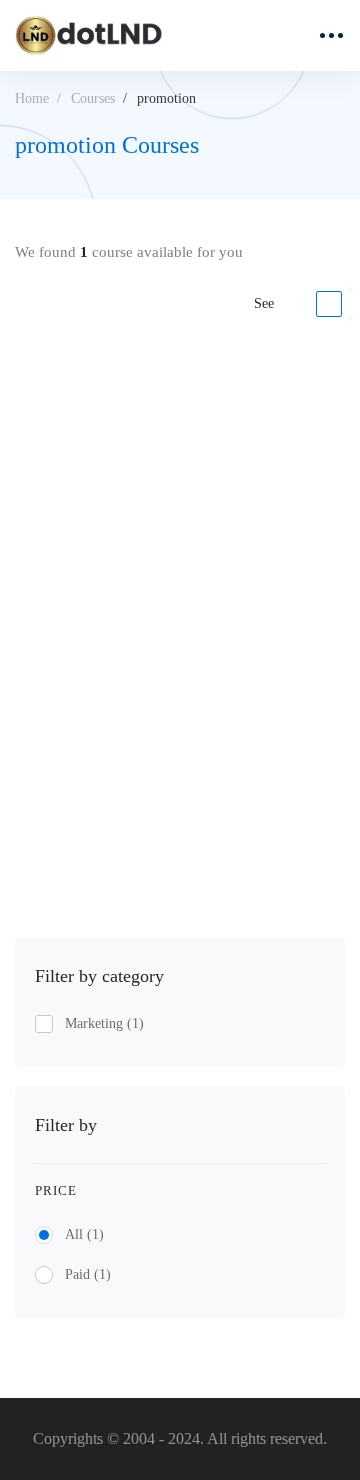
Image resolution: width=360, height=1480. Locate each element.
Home (32, 98)
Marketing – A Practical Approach (132, 663)
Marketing (104, 1023)
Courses (93, 98)
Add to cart (88, 836)
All (84, 1234)
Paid (88, 1274)
